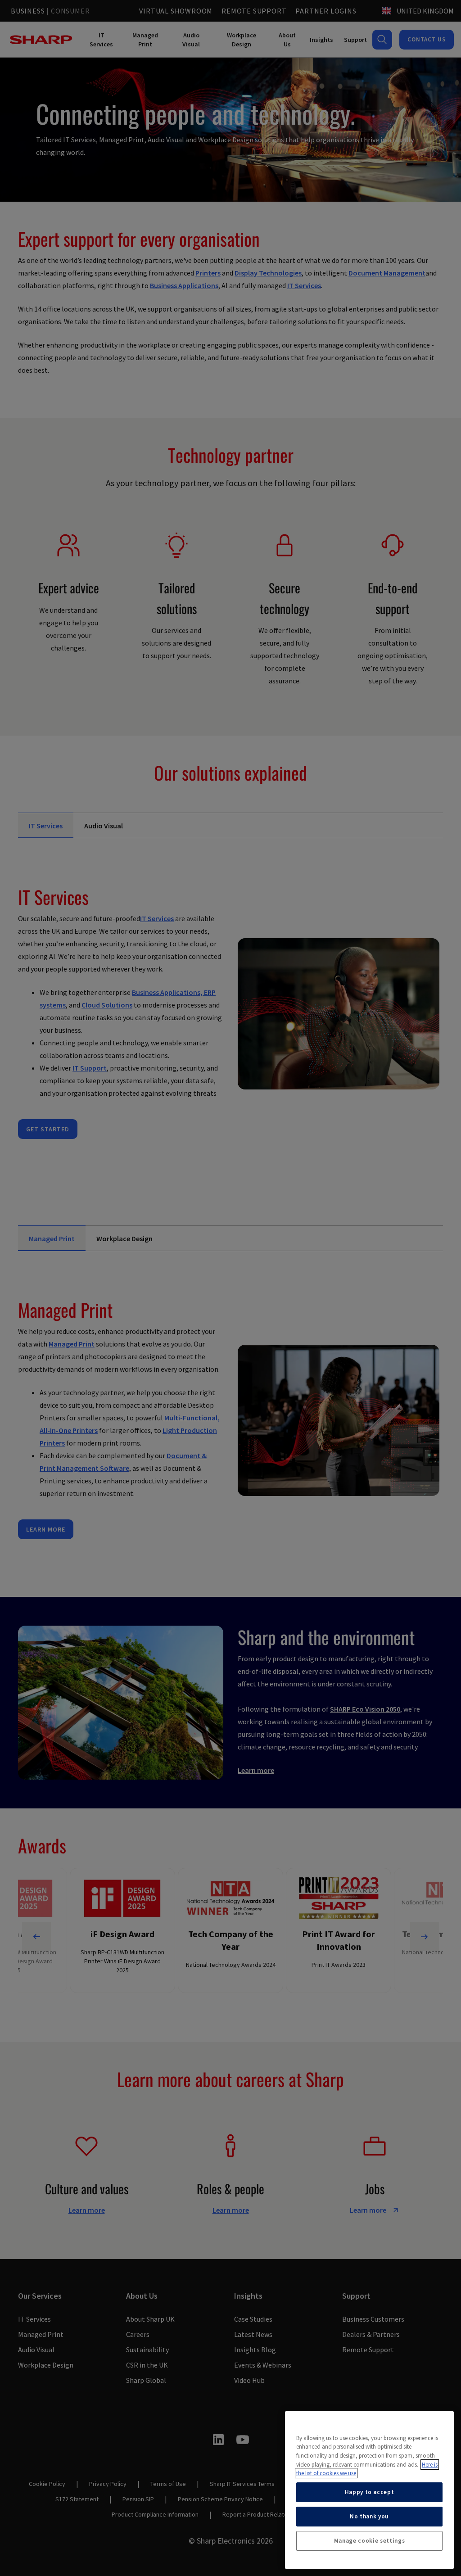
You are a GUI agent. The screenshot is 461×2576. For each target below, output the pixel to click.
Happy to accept (370, 2492)
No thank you (369, 2516)
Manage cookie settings (369, 2541)
